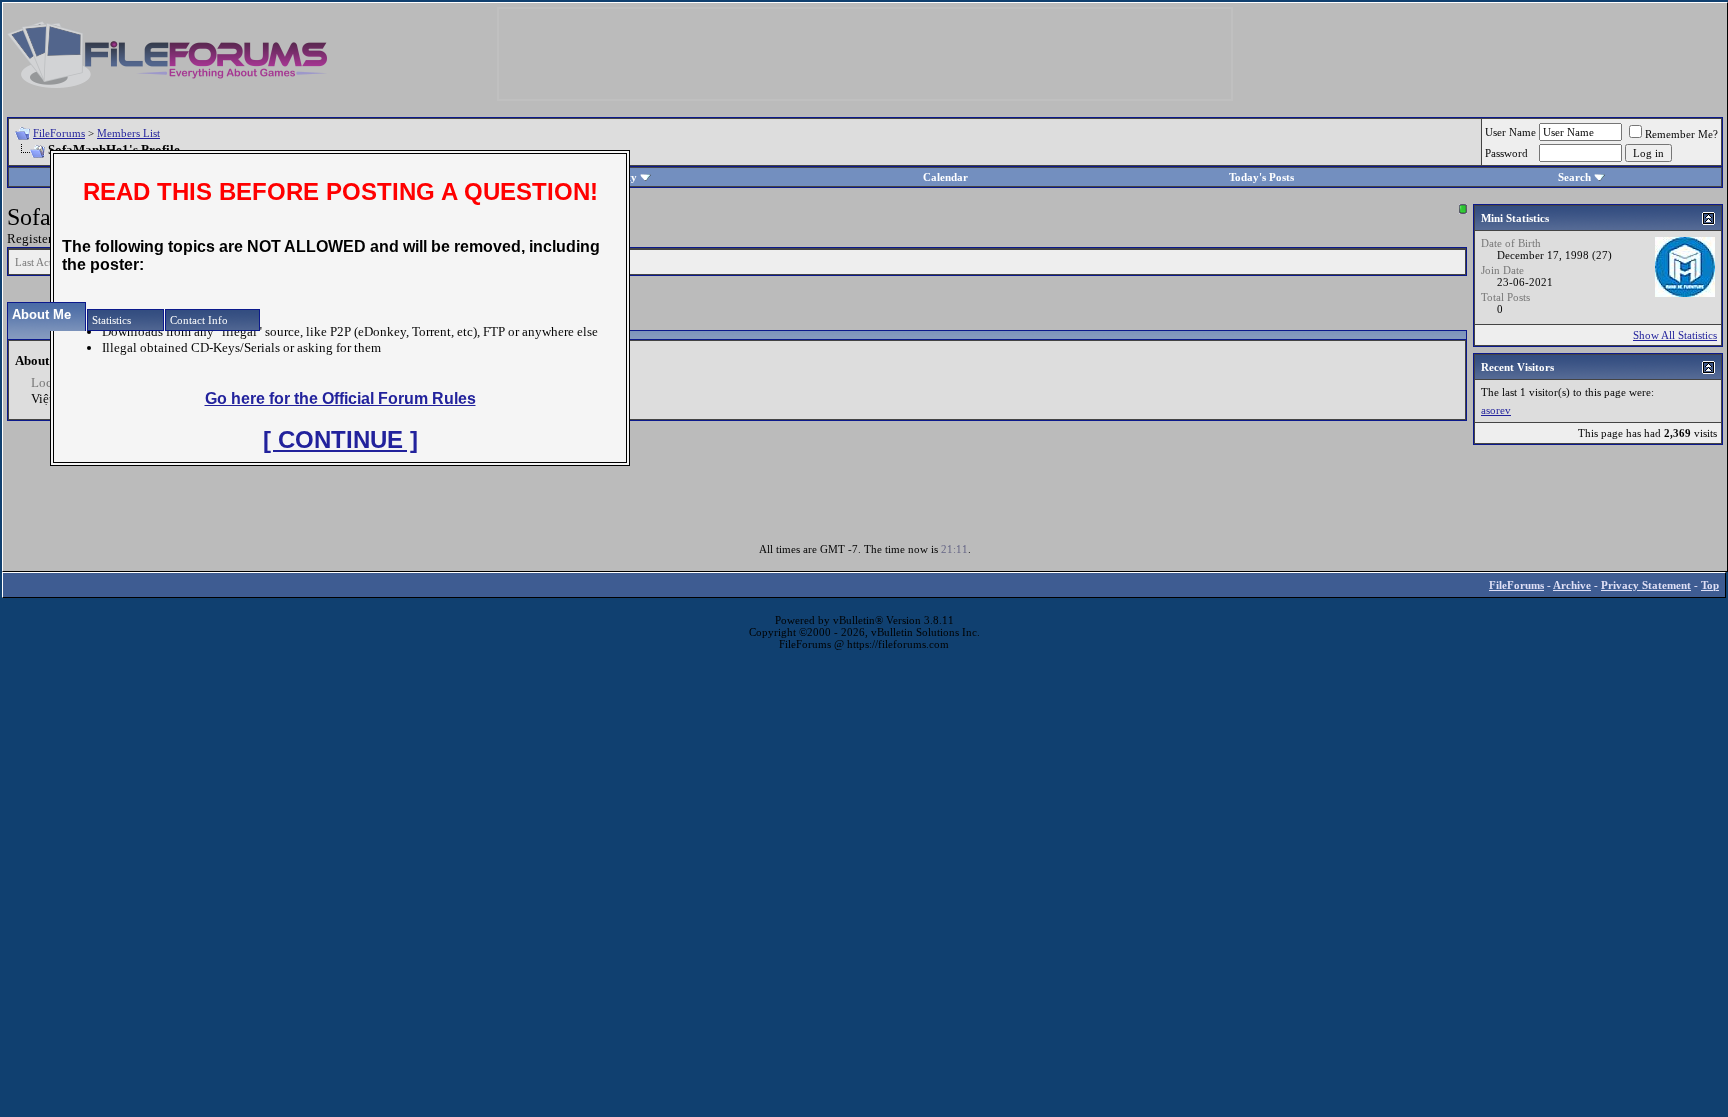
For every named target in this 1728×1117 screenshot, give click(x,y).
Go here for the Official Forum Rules (340, 398)
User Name (1510, 132)
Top (1710, 585)
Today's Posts (1261, 177)
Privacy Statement (1646, 585)
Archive (1572, 585)
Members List (128, 133)
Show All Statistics (1675, 335)
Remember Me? (1681, 134)
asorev (1496, 410)
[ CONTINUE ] (340, 439)
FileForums (59, 133)
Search (1574, 177)
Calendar (945, 177)
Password (1506, 153)
